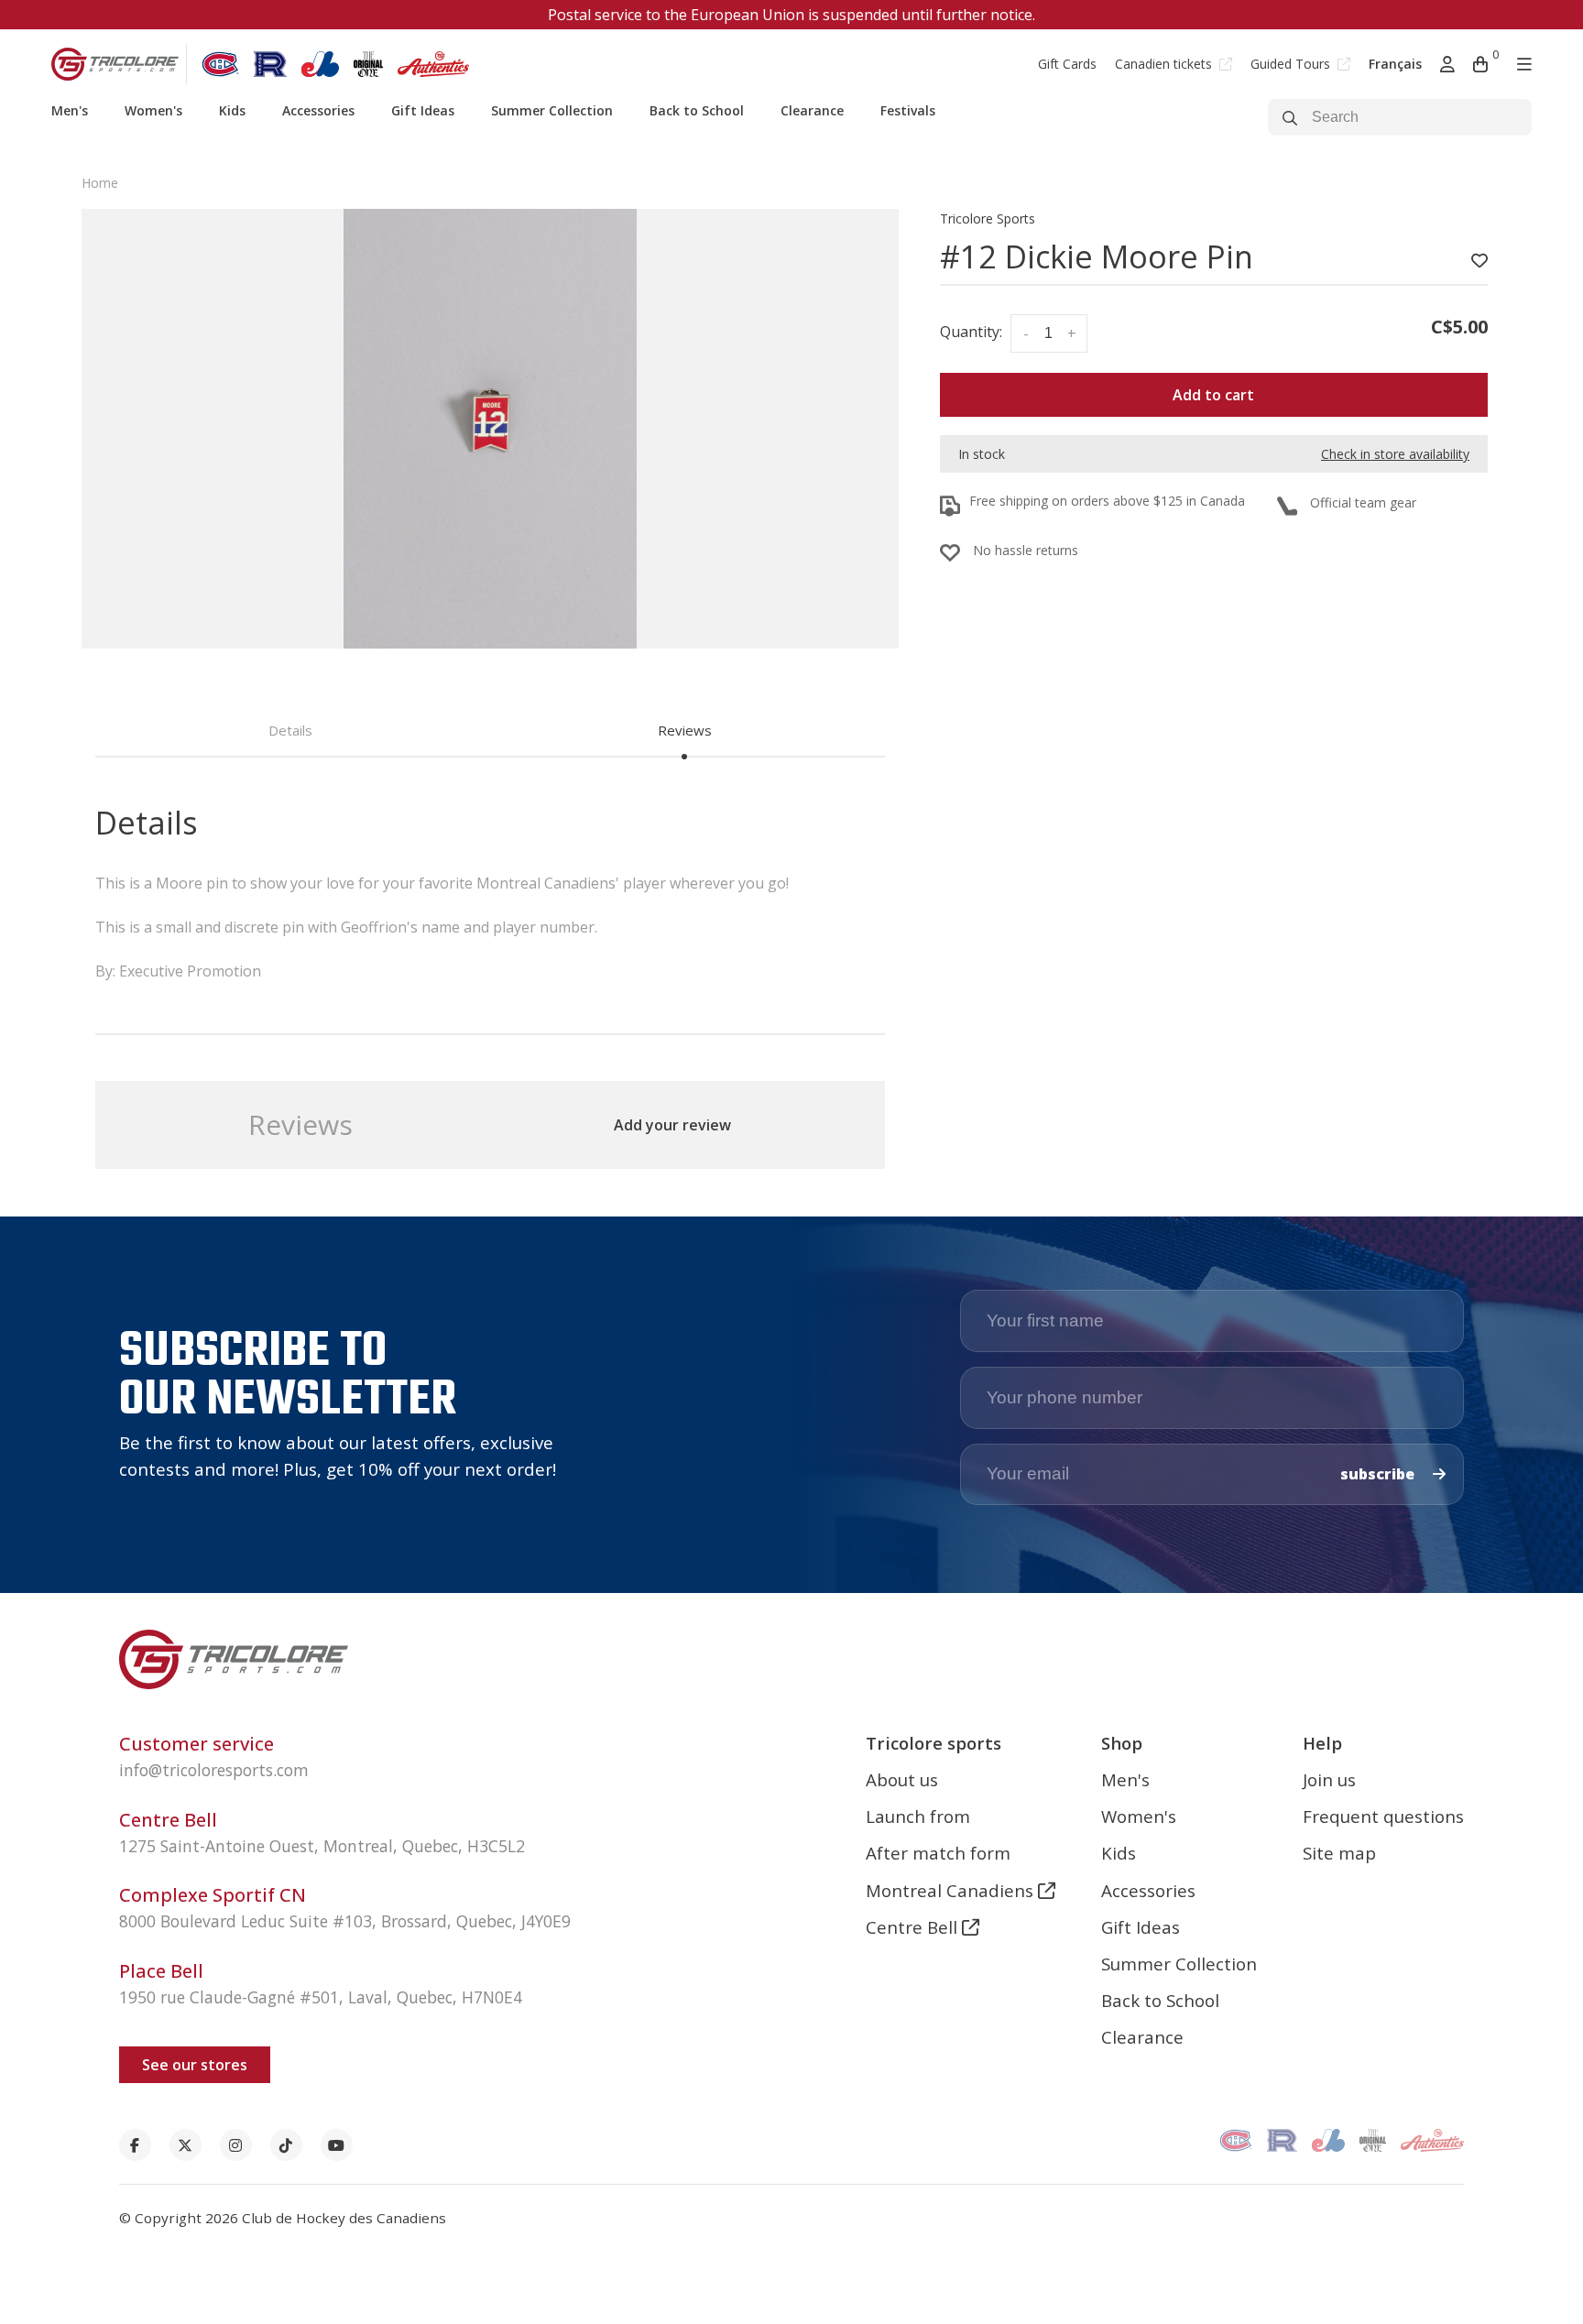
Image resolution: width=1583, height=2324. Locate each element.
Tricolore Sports (988, 218)
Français (1395, 64)
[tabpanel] (490, 429)
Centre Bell (914, 1927)
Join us (1329, 1779)
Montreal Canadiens (952, 1890)
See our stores (195, 2065)
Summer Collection (552, 110)
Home (100, 183)
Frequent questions (1383, 1816)
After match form (938, 1853)
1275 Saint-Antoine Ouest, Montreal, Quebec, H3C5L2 (322, 1846)
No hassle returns (1026, 550)
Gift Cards (1067, 64)
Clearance (812, 110)
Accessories (318, 110)
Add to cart (1213, 395)
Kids (232, 110)
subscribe (1379, 1474)
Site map (1339, 1853)
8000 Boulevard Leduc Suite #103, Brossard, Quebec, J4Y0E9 (345, 1921)
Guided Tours (1292, 64)
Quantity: (971, 332)
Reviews (685, 730)
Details (290, 730)
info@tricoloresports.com (214, 1770)
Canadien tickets (1165, 64)
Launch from (918, 1816)
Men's (70, 110)
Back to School (697, 110)
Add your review (672, 1125)
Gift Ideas (423, 110)
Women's (153, 110)
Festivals (908, 110)
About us (902, 1779)
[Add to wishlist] (1479, 261)
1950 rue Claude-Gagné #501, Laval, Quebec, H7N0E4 (321, 1997)
